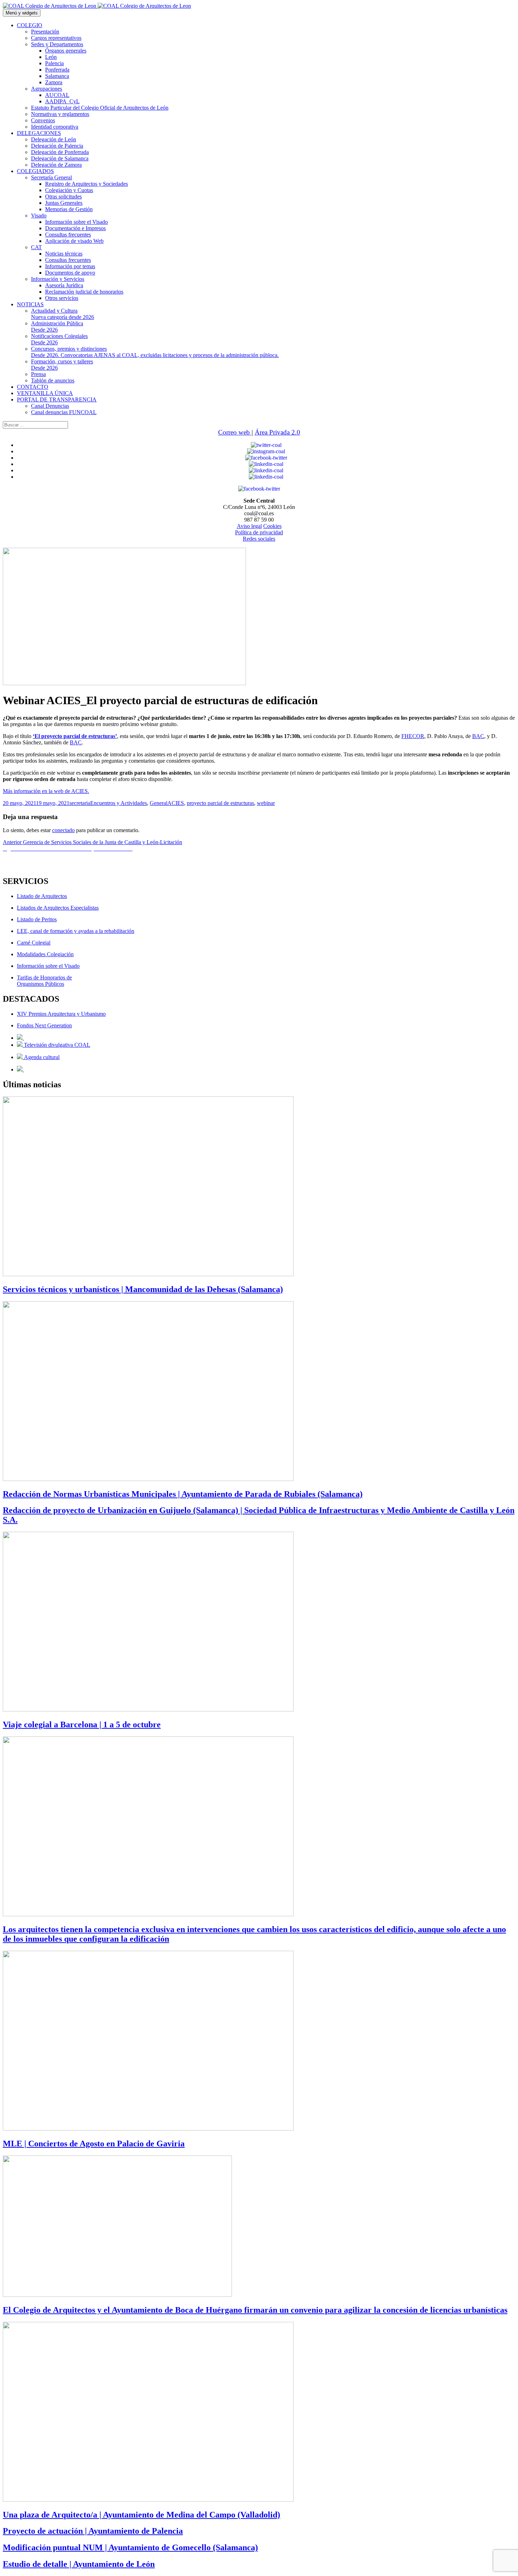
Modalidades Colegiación (45, 954)
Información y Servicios (58, 279)
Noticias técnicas (64, 254)
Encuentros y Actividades (119, 803)
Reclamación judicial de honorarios (84, 292)
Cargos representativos (56, 38)
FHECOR (413, 736)
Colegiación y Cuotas (69, 190)
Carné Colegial (34, 943)
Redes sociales (259, 539)
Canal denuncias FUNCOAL (64, 412)
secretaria (80, 803)
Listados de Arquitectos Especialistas (58, 908)
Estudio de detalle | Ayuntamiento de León (79, 2564)
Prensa (38, 374)
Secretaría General (51, 177)
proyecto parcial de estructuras (220, 803)
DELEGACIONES (39, 133)
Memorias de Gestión (69, 209)
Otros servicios (62, 298)
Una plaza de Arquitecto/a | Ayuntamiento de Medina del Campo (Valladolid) (141, 2515)
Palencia (54, 63)
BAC (478, 736)
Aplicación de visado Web (74, 241)
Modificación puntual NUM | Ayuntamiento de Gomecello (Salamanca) (130, 2547)
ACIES (176, 803)
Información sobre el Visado (76, 222)
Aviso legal (249, 526)
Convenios (43, 120)
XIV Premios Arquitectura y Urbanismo (61, 1014)
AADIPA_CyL (62, 101)
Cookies (272, 526)
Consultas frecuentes (68, 235)
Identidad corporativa (55, 127)
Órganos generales (66, 51)
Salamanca (57, 76)
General (159, 803)
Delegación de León (54, 139)
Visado (39, 216)
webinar (266, 803)
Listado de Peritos (37, 919)
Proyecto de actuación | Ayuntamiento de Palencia (93, 2531)
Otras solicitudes (63, 196)
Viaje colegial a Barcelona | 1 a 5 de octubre (82, 1724)
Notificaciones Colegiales (59, 339)
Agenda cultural (41, 1057)
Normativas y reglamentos (60, 114)
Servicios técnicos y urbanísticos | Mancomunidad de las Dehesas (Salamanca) (143, 1289)
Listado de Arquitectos (42, 896)
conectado (63, 830)
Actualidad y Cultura (63, 314)
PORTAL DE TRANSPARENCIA (57, 399)
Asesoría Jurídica (64, 285)
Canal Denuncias (50, 406)
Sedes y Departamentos (57, 44)
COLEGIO (30, 25)
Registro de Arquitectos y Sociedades (87, 184)
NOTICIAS (30, 304)
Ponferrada (57, 70)
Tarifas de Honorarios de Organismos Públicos (44, 981)
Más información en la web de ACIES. (46, 791)
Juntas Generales (64, 203)
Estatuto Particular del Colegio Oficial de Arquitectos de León (100, 108)
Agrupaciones (47, 89)
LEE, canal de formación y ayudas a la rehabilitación (76, 931)
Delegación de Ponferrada (60, 152)
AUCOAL (57, 95)
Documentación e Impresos (75, 228)
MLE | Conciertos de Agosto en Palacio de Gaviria (94, 2144)
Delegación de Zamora (56, 165)
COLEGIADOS (35, 171)
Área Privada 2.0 (277, 432)
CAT (36, 247)
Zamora (54, 82)
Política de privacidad (259, 532)
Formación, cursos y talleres (62, 365)
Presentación (45, 32)
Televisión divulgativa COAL (56, 1045)
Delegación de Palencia (57, 146)
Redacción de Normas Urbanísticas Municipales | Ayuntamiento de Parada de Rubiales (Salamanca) (183, 1494)
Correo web (235, 432)
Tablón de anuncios (53, 380)
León (51, 57)
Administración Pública (57, 327)
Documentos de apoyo (70, 273)
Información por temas (70, 266)
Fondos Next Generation (44, 1025)
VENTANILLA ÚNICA (45, 393)
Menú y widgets (22, 13)
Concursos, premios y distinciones (155, 352)
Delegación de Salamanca (60, 158)
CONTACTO (33, 387)
